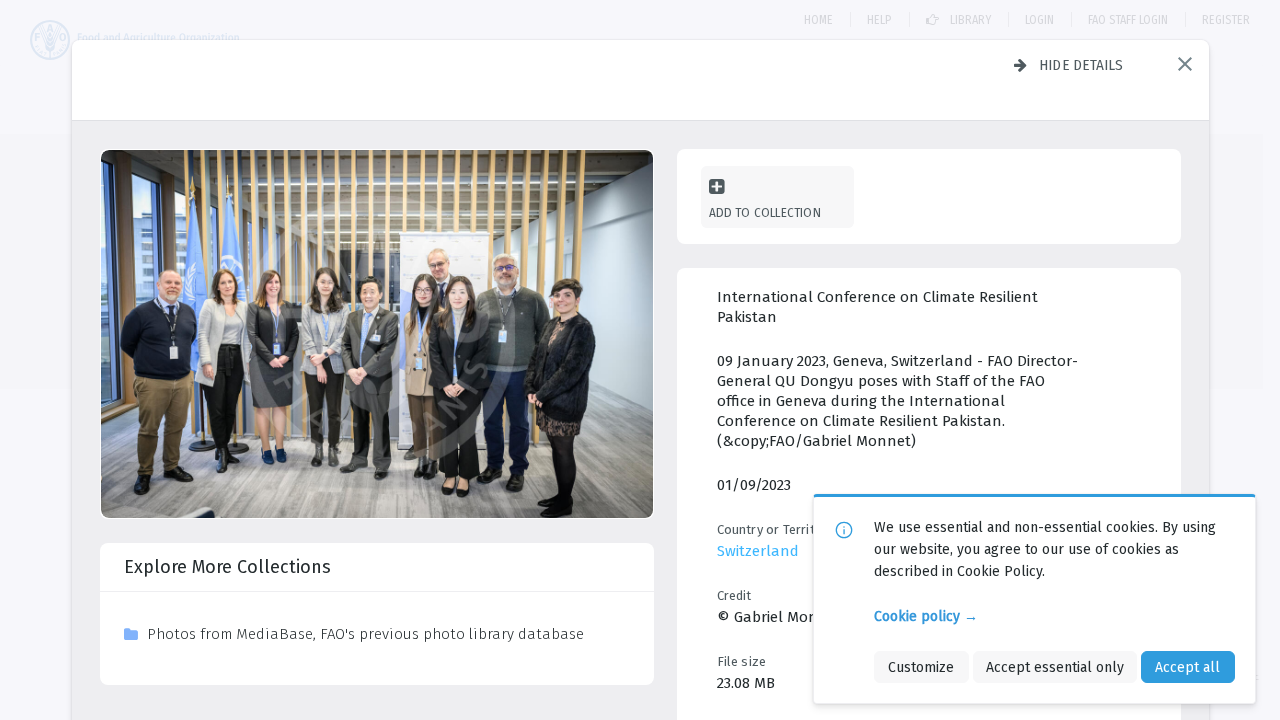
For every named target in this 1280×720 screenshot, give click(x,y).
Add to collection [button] (765, 212)
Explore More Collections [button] (227, 567)
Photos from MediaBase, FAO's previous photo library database (365, 634)
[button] (1185, 64)
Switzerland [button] (758, 551)
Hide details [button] (1081, 65)
